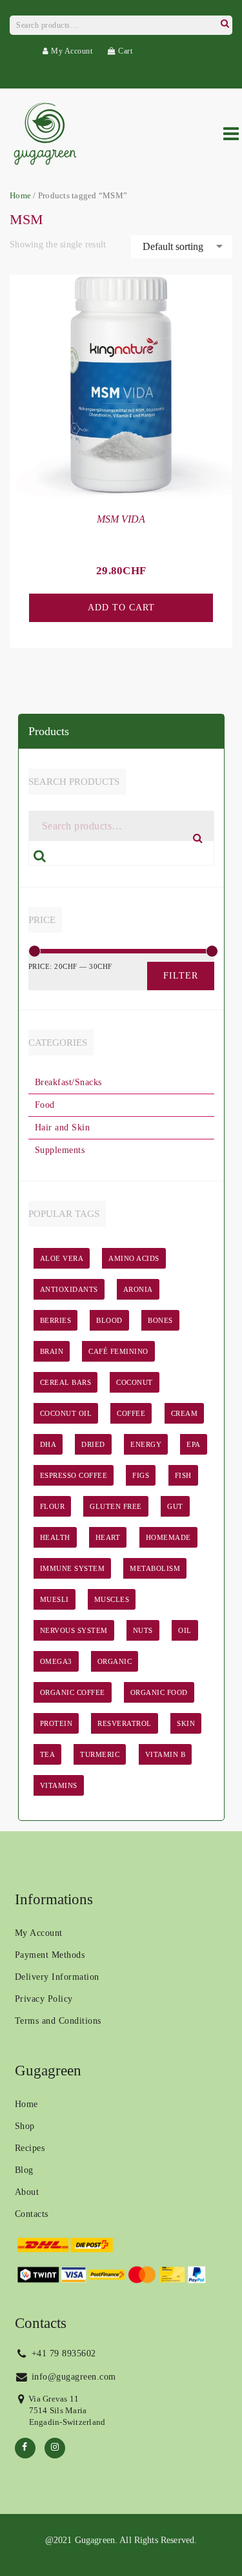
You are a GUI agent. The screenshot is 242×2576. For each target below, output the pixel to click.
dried (93, 1444)
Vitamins (59, 1785)
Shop (25, 2126)
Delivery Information (57, 1977)
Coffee (131, 1413)
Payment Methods (50, 1955)
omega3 (56, 1661)
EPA (194, 1444)
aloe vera (62, 1258)
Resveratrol (125, 1723)
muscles (112, 1599)
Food (45, 1105)
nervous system (74, 1630)
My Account (71, 51)
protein (56, 1723)
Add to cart (121, 608)
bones (160, 1320)
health (55, 1537)
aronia (138, 1289)
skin (186, 1723)
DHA (48, 1444)
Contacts (32, 2214)
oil (185, 1630)
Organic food (159, 1692)
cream (185, 1413)
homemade (168, 1537)
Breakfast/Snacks (68, 1082)
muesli (55, 1599)
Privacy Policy (44, 1999)
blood (109, 1320)
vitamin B (166, 1754)
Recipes (30, 2148)
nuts (143, 1630)
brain (52, 1351)
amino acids (134, 1258)
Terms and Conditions (58, 2021)
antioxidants (69, 1289)
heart (108, 1537)
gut (175, 1506)
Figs (141, 1475)
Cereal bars (66, 1382)
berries (56, 1320)
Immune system (73, 1568)
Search (225, 22)
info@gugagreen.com (72, 2377)
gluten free (116, 1506)
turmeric (100, 1754)
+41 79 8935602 (62, 2353)
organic (115, 1661)
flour (53, 1506)
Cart (124, 51)
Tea (48, 1754)
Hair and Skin (63, 1127)
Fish (183, 1475)
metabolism (155, 1568)
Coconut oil (66, 1413)
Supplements (60, 1150)
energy (146, 1444)
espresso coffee (74, 1475)
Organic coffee (73, 1692)
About (27, 2192)
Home (20, 196)
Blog (24, 2170)
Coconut (135, 1382)
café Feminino (118, 1351)
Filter (181, 976)
